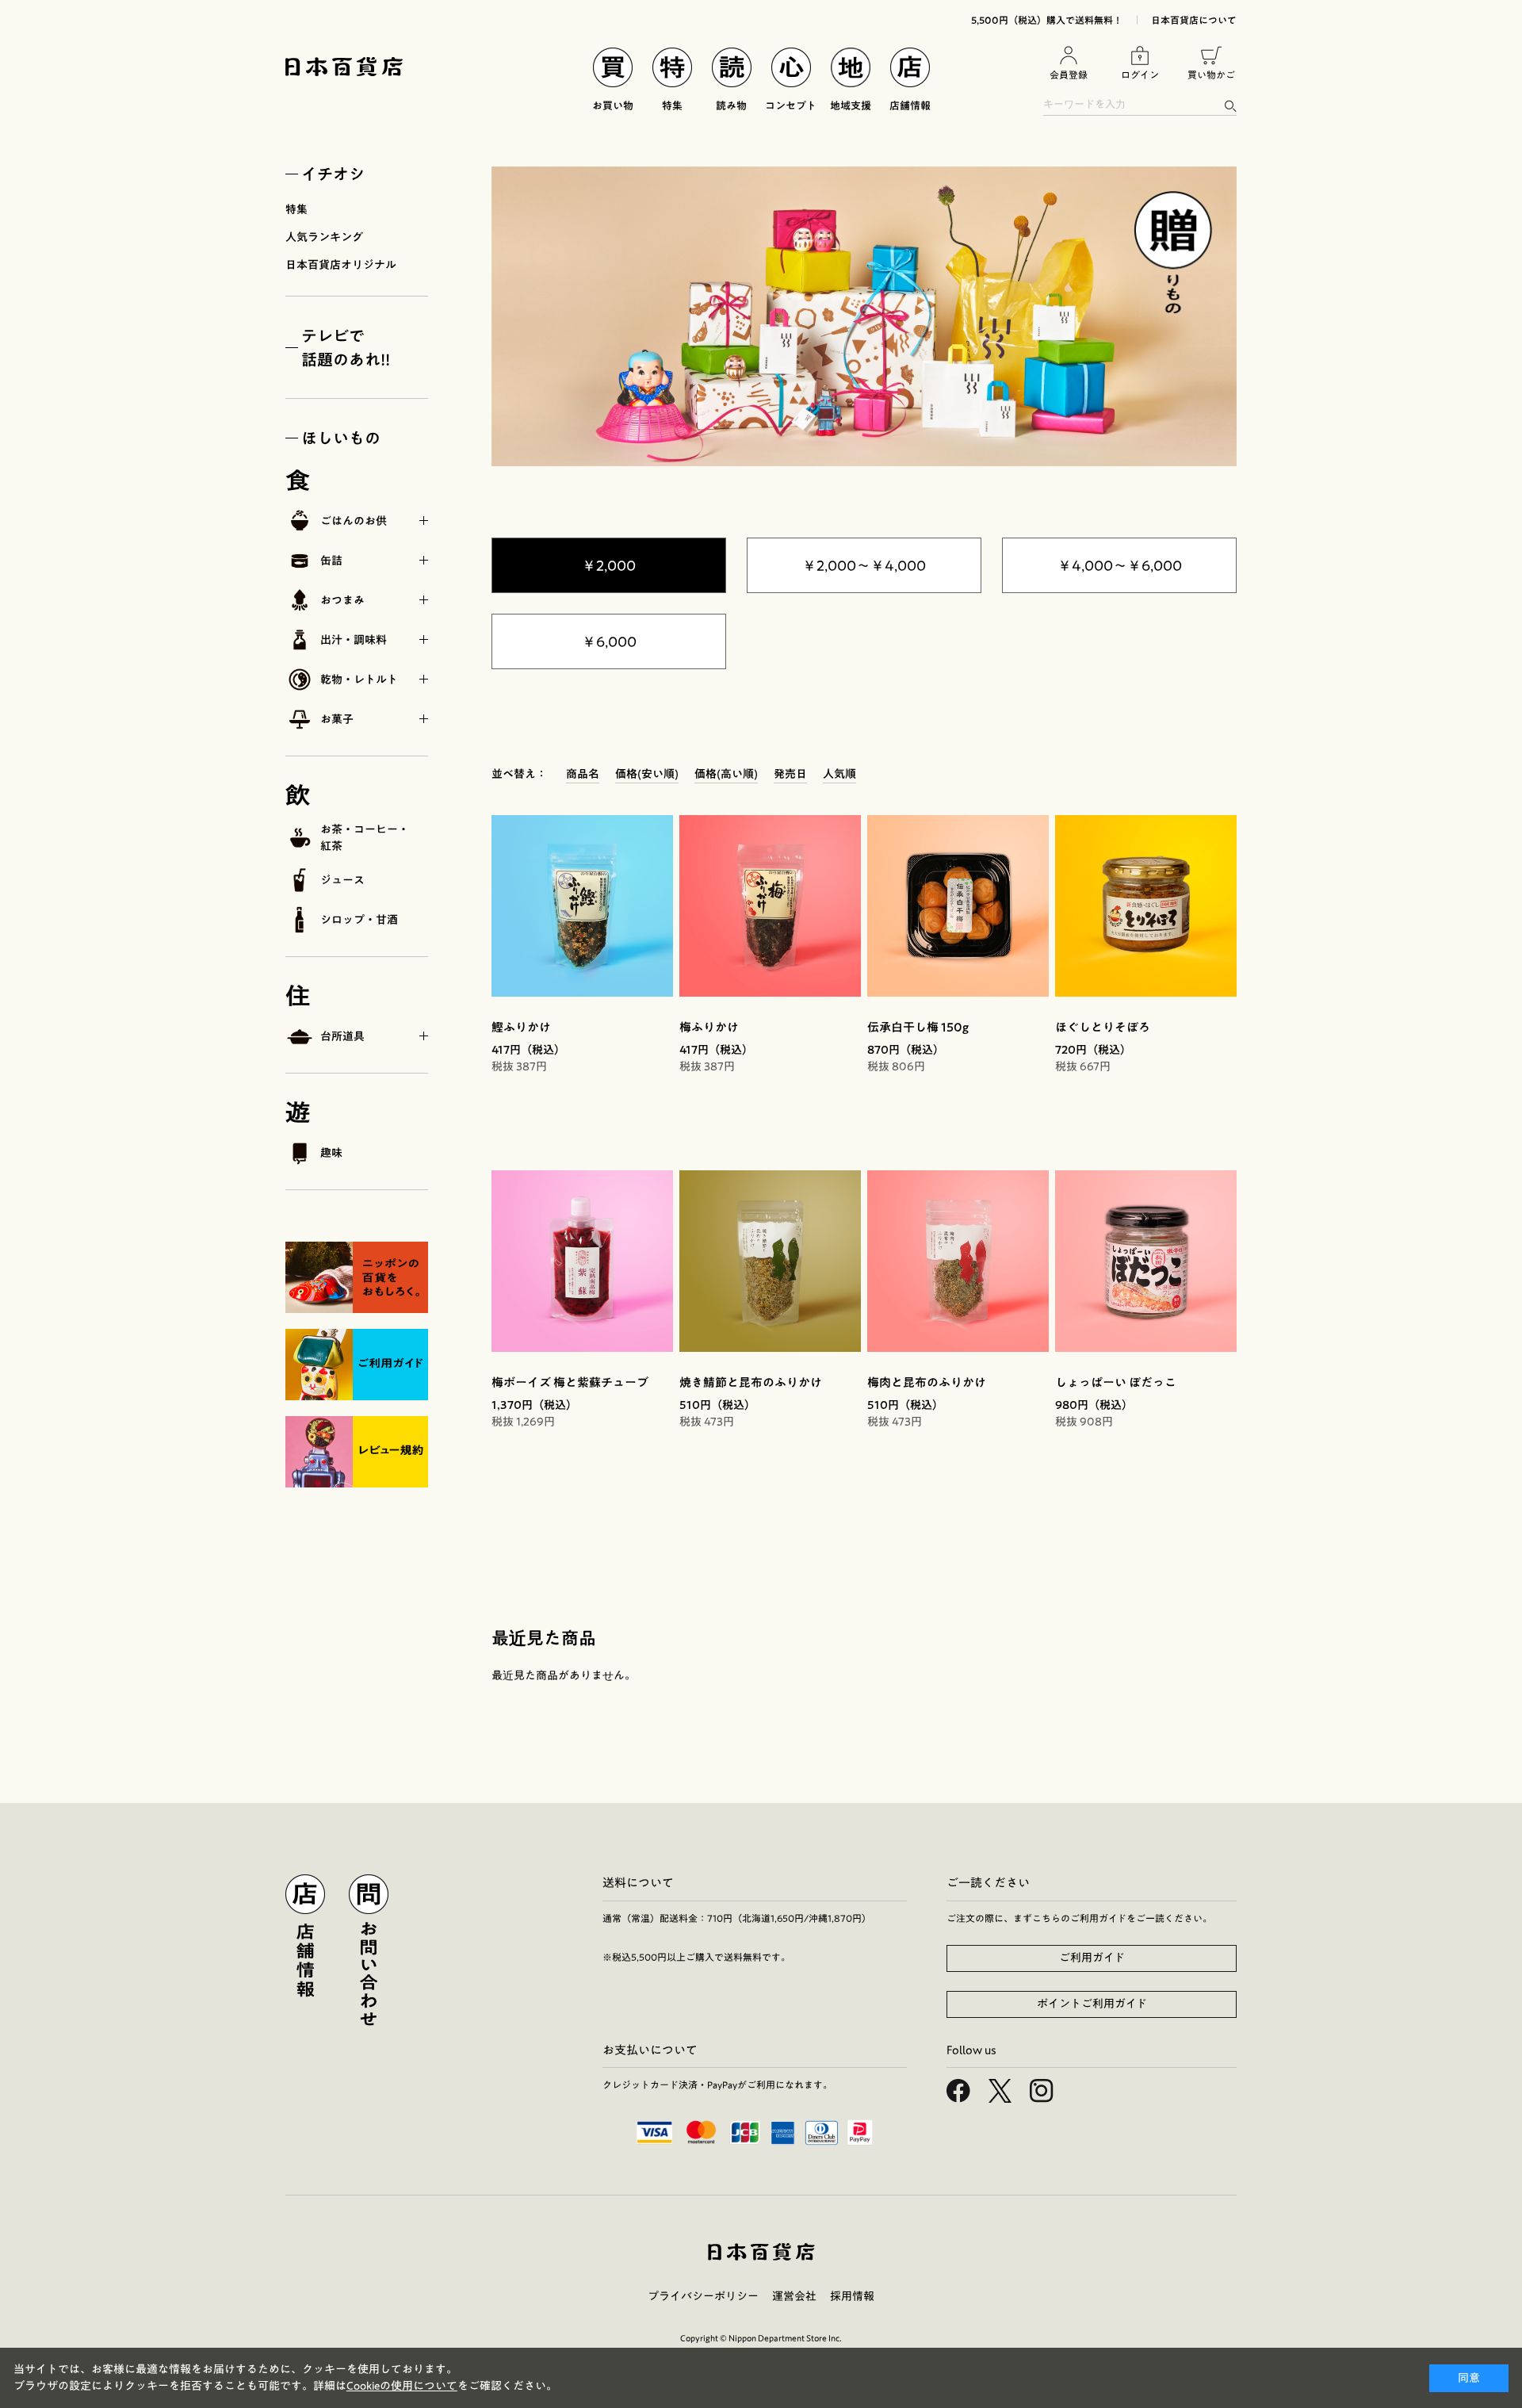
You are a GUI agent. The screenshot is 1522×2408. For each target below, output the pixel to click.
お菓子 (337, 719)
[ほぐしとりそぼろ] (1146, 906)
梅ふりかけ (709, 1027)
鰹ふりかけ (521, 1027)
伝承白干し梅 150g (918, 1027)
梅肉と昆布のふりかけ (927, 1382)
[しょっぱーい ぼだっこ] (1146, 1261)
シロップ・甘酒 (359, 920)
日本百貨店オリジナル (341, 265)
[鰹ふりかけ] (582, 906)
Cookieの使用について (402, 2386)
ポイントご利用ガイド (1092, 2004)
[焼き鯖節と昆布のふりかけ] (770, 1261)
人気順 (839, 774)
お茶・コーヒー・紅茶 (365, 838)
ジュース (342, 880)
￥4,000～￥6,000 (1120, 565)
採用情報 (852, 2296)
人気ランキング (324, 237)
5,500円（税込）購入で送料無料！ (1047, 20)
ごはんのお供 (354, 521)
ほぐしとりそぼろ (1103, 1027)
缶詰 (331, 561)
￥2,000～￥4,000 (864, 565)
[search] (1230, 106)
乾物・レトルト (359, 680)
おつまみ (342, 600)
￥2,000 (609, 565)
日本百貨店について (1194, 20)
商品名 (583, 774)
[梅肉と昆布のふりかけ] (958, 1261)
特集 (296, 209)
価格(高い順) (726, 774)
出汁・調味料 (354, 640)
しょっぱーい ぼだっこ (1116, 1382)
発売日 (790, 774)
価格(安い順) (647, 774)
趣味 (331, 1153)
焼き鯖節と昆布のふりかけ (751, 1382)
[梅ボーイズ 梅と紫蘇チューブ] (582, 1261)
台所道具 (342, 1036)
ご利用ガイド (1092, 1958)
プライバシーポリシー (703, 2296)
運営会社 (794, 2296)
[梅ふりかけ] (770, 906)
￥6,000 (609, 641)
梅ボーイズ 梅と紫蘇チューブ (570, 1382)
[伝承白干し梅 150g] (958, 906)
